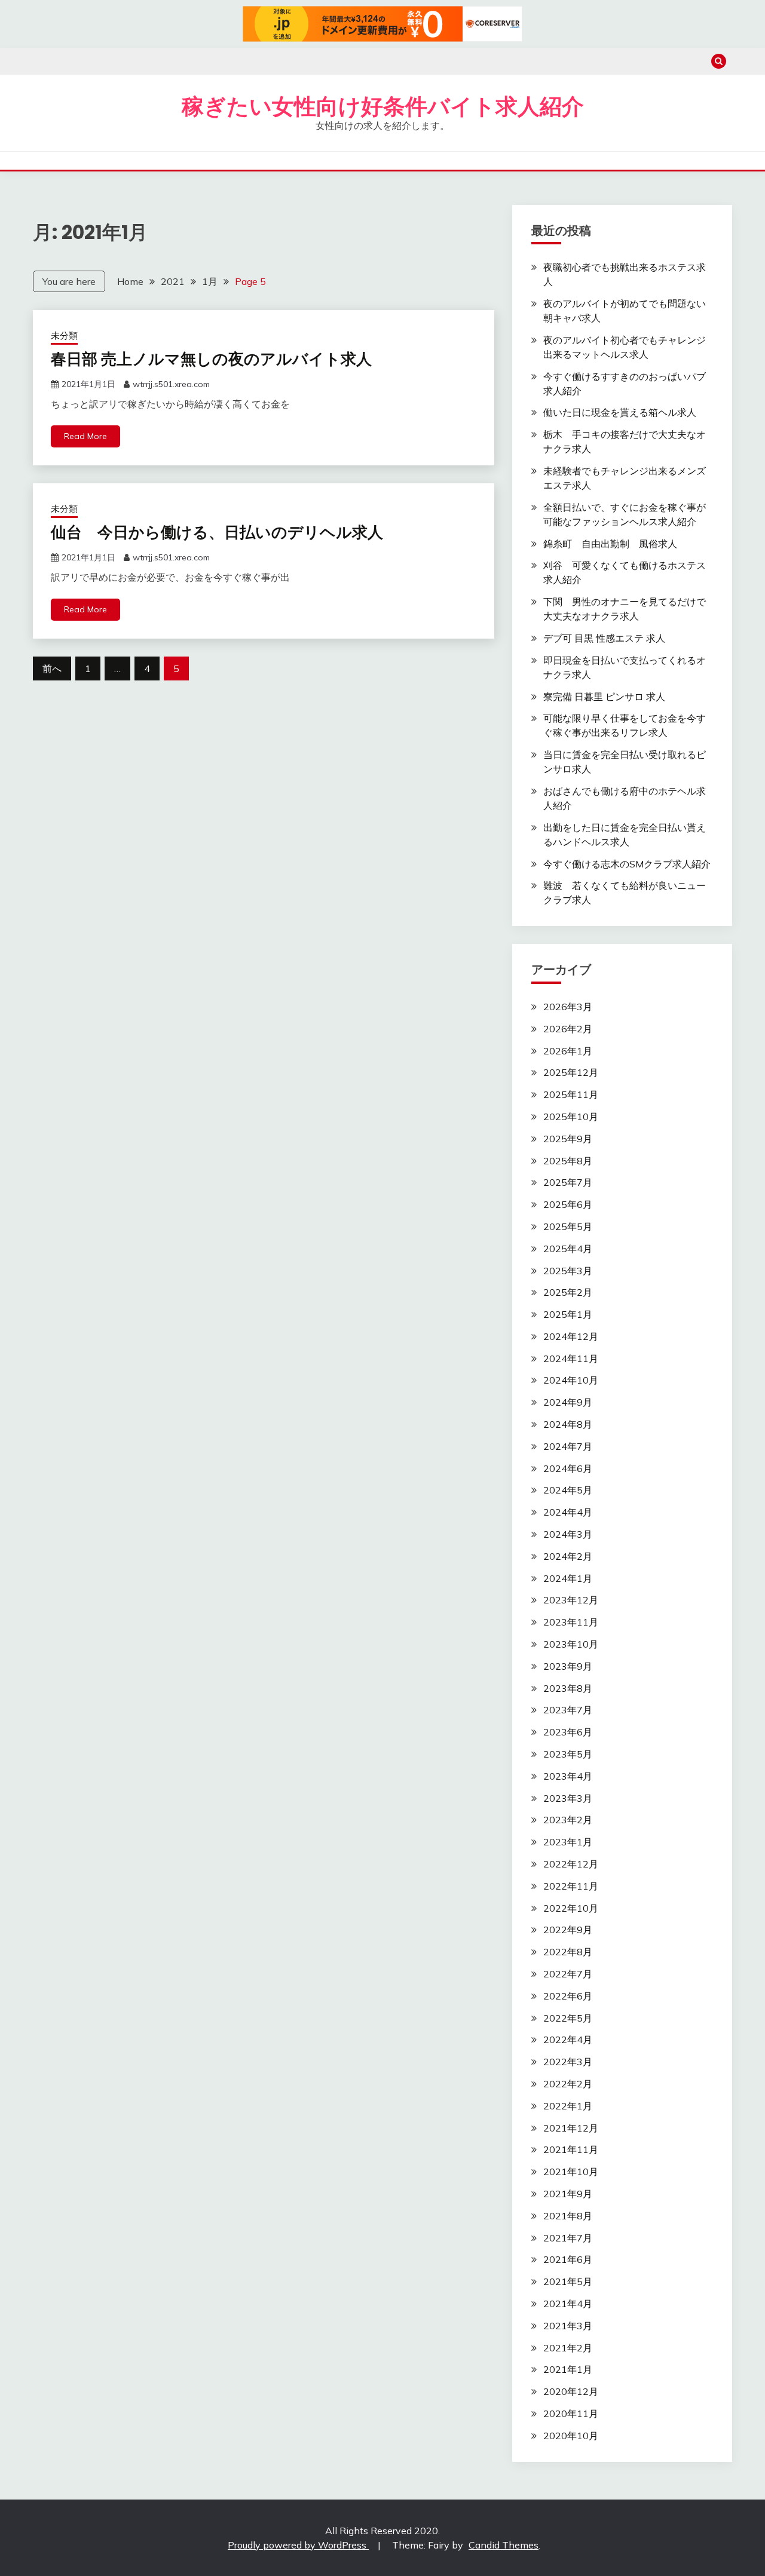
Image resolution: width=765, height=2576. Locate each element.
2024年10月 (571, 1380)
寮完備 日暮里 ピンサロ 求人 (604, 697)
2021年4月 (568, 2304)
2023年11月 (571, 1622)
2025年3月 (568, 1271)
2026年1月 (568, 1051)
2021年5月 (568, 2281)
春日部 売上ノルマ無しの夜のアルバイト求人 (211, 359)
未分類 (64, 335)
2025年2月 (568, 1292)
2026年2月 (568, 1029)
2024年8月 (568, 1424)
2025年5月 (568, 1226)
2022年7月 (568, 1974)
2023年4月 (568, 1776)
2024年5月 (568, 1490)
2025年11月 (571, 1094)
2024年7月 (568, 1446)
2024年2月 (568, 1556)
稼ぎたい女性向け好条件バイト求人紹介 (383, 106)
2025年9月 (568, 1139)
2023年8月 (568, 1688)
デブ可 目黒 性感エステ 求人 (604, 638)
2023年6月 (568, 1732)
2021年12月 (571, 2128)
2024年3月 (568, 1534)
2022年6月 (568, 1996)
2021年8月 (568, 2216)
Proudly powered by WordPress (298, 2545)
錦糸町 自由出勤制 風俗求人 (610, 544)
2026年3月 (568, 1007)
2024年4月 (568, 1512)
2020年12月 (571, 2391)
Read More (85, 436)
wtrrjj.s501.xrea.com (171, 384)
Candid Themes (504, 2545)
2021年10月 (571, 2172)
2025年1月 (568, 1314)
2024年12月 (571, 1336)
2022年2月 (568, 2084)
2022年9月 (568, 1930)
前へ (52, 668)
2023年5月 (568, 1754)
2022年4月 (568, 2040)
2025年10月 (571, 1117)
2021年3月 (568, 2326)
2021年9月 (568, 2194)
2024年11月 (571, 1358)
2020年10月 (571, 2436)
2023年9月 (568, 1666)
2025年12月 (571, 1072)
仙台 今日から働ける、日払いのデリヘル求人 (217, 532)
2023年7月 (568, 1710)
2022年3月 (568, 2062)
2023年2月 (568, 1820)
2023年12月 (571, 1600)
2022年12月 (571, 1864)
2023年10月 (571, 1644)
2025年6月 (568, 1204)
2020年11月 (571, 2414)
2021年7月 (568, 2238)
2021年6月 (568, 2259)
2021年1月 (568, 2369)
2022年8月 (568, 1952)
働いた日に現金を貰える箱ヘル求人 (620, 412)
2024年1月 (568, 1578)
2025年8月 (568, 1161)
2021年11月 (571, 2149)
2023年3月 (568, 1798)
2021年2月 (568, 2348)
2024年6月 (568, 1468)
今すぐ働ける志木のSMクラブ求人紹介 (627, 864)
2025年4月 (568, 1249)
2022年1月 (568, 2106)
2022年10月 (571, 1908)
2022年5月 (568, 2018)
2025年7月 (568, 1182)
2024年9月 (568, 1402)
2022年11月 (571, 1886)
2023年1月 (568, 1842)
